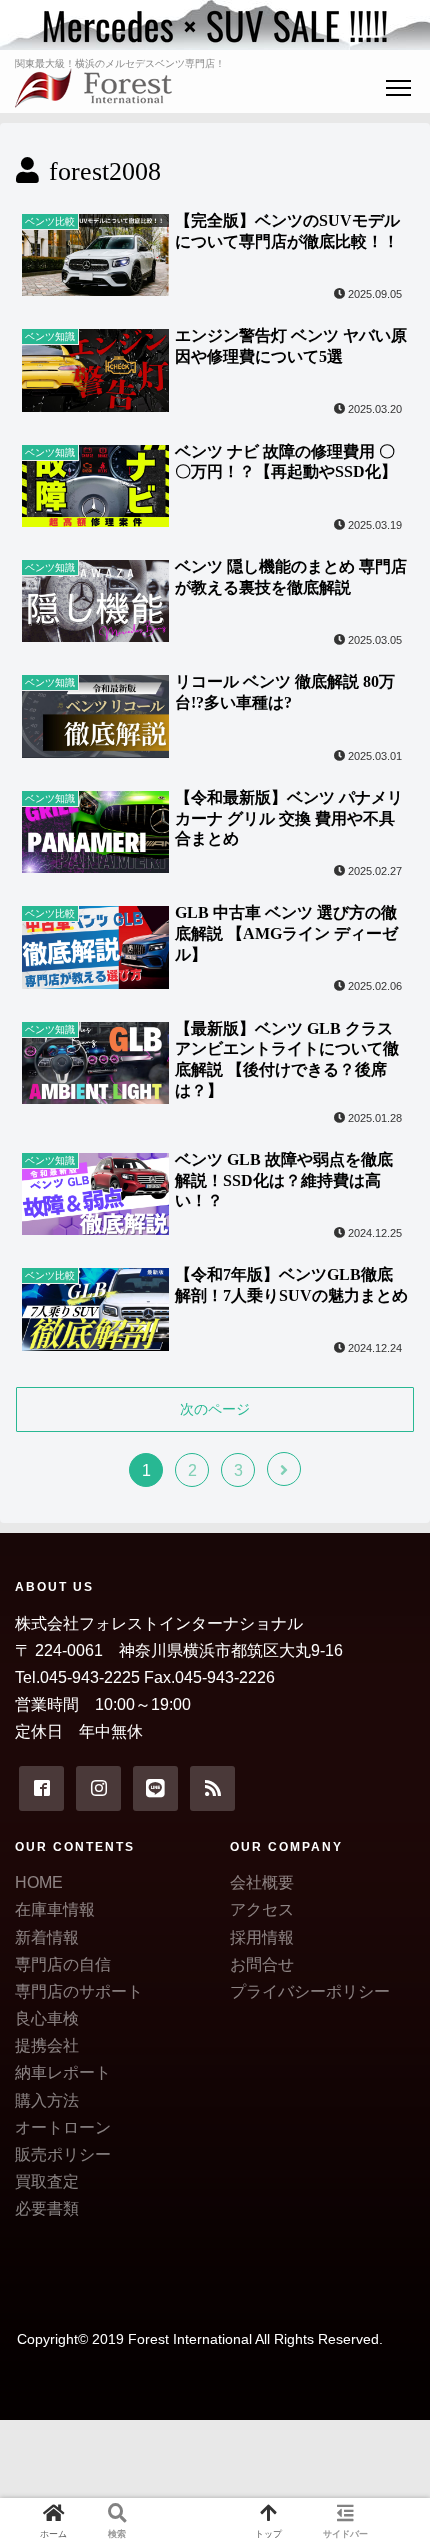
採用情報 (262, 1937)
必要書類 (47, 2208)
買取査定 (47, 2181)
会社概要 (262, 1882)
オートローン (63, 2127)
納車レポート (63, 2072)
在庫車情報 (55, 1909)
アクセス (262, 1909)
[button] (388, 1994)
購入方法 (47, 2100)
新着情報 (47, 1937)
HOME (39, 1882)
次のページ (215, 1409)
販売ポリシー (63, 2154)
